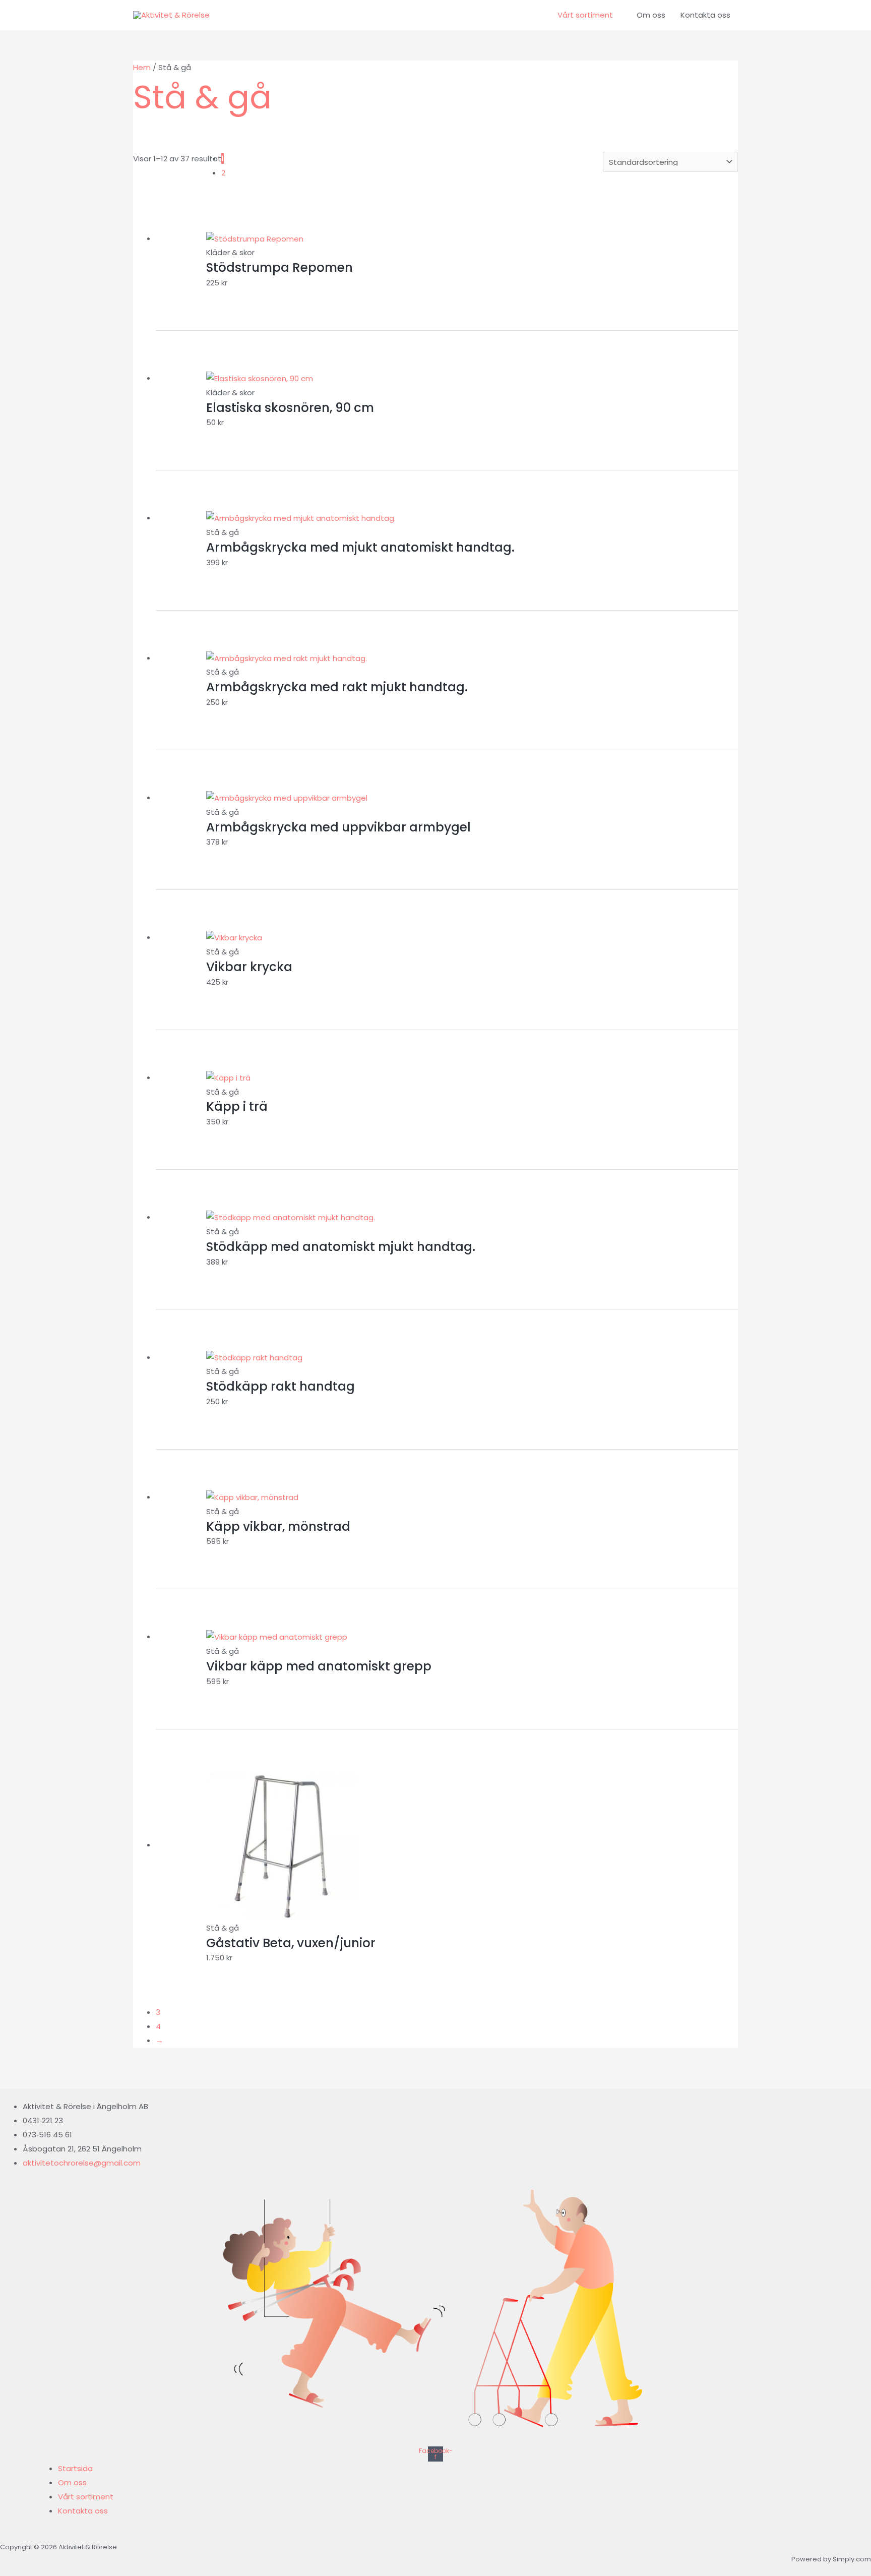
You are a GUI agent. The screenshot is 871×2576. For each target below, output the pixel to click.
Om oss (651, 15)
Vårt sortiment (585, 15)
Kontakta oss (705, 15)
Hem (142, 67)
